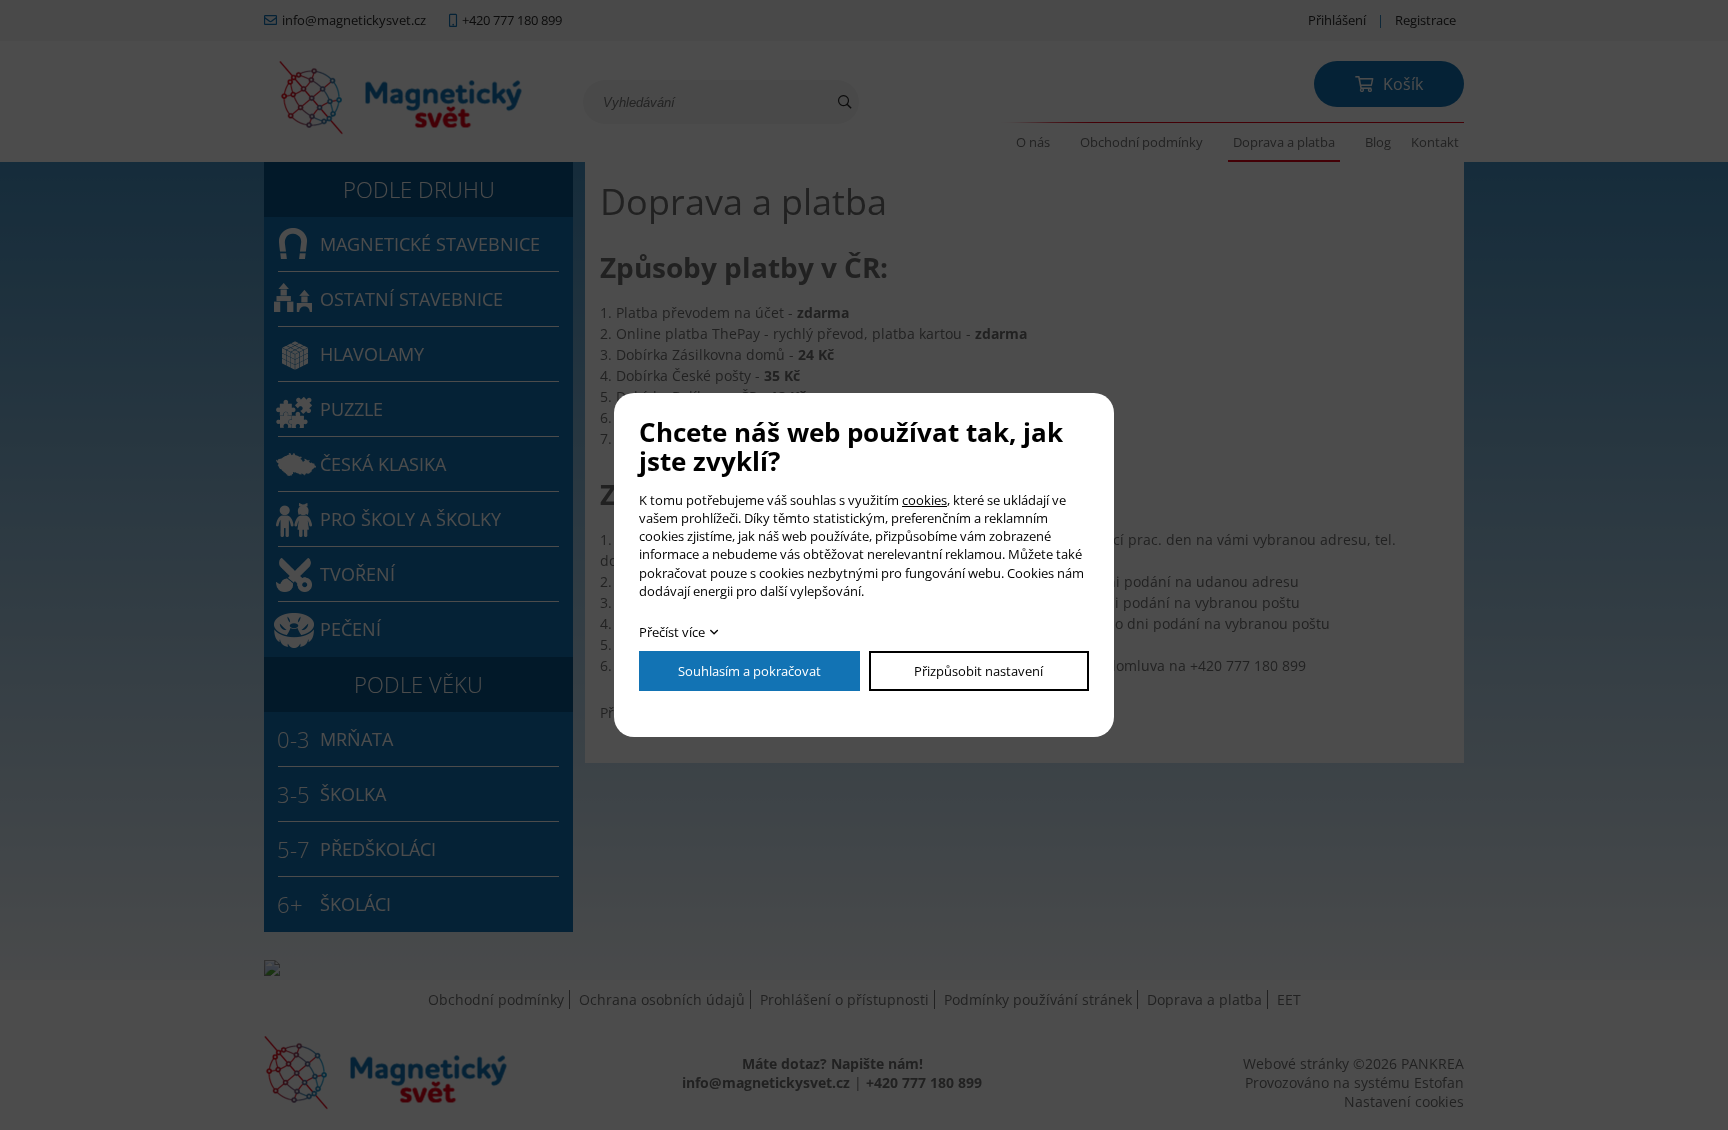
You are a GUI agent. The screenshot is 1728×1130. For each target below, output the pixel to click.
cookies (924, 500)
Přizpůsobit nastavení (978, 671)
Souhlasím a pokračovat (749, 671)
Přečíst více (672, 632)
